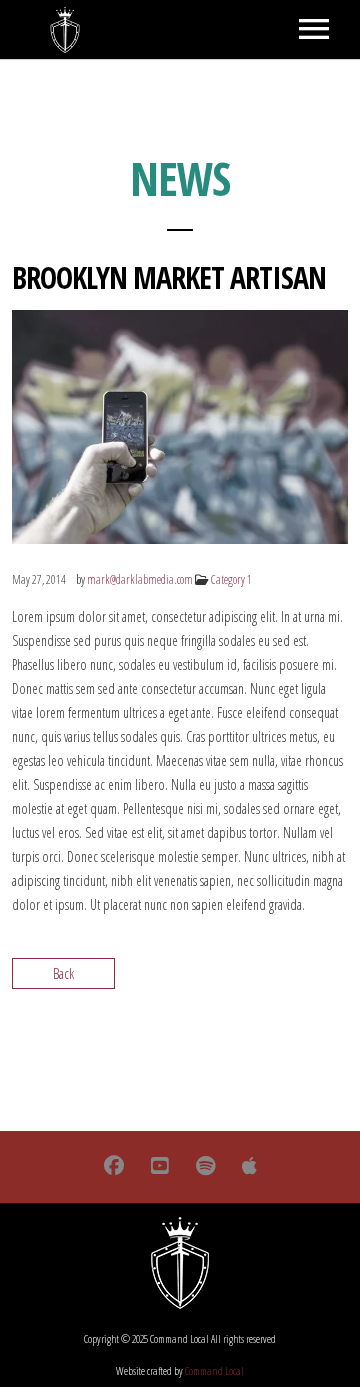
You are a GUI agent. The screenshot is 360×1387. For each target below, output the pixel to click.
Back (63, 973)
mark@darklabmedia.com (140, 579)
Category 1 (231, 579)
